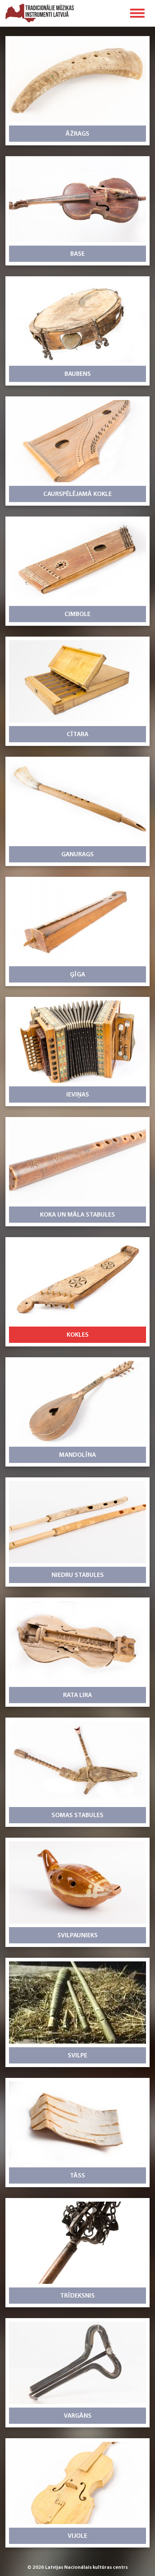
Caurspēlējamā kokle (77, 494)
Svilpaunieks (77, 1936)
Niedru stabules (78, 1575)
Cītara (77, 735)
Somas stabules (77, 1816)
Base (77, 254)
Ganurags (77, 855)
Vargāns (78, 2416)
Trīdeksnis (77, 2296)
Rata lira (77, 1696)
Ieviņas (78, 1095)
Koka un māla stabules (77, 1215)
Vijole (77, 2536)
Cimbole (77, 615)
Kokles (78, 1335)
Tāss (77, 2176)
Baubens (78, 374)
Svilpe (77, 2056)
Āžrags (77, 134)
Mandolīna (77, 1455)
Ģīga (77, 975)
